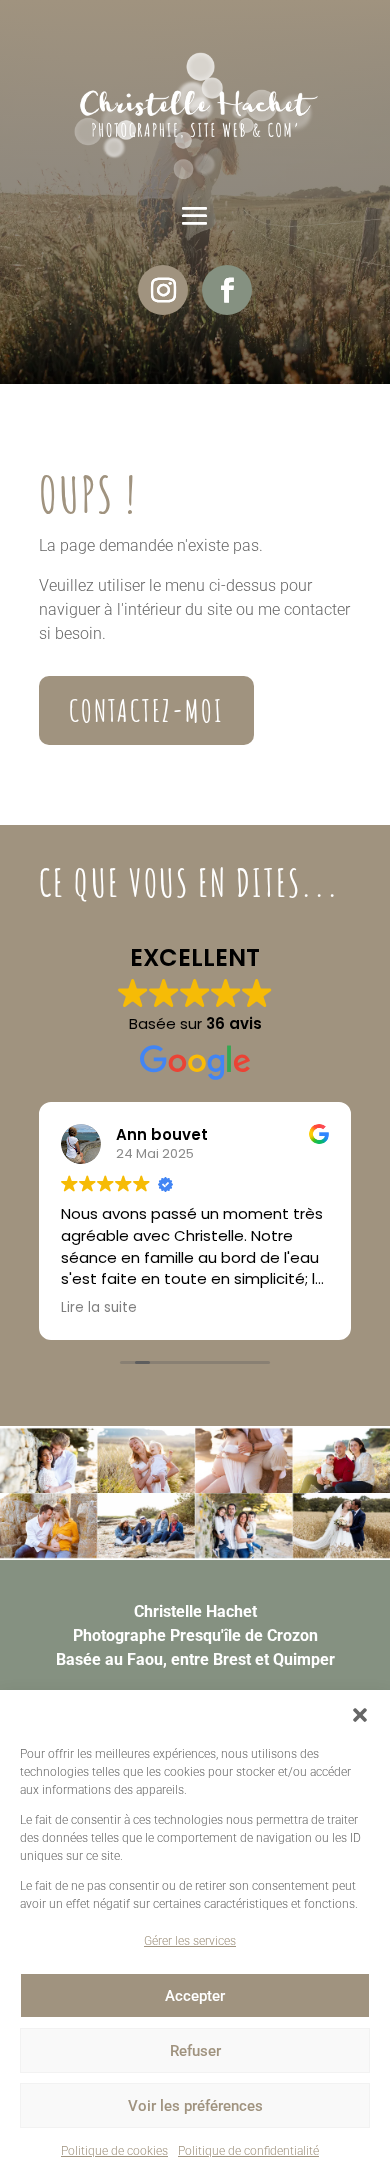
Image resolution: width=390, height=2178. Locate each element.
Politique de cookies (114, 2151)
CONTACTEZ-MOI (146, 710)
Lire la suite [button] (99, 1308)
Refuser (195, 2051)
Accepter (195, 1996)
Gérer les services (190, 1941)
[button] (360, 1715)
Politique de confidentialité (248, 2151)
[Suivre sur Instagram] (163, 290)
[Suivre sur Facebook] (227, 290)
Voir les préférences (195, 2106)
